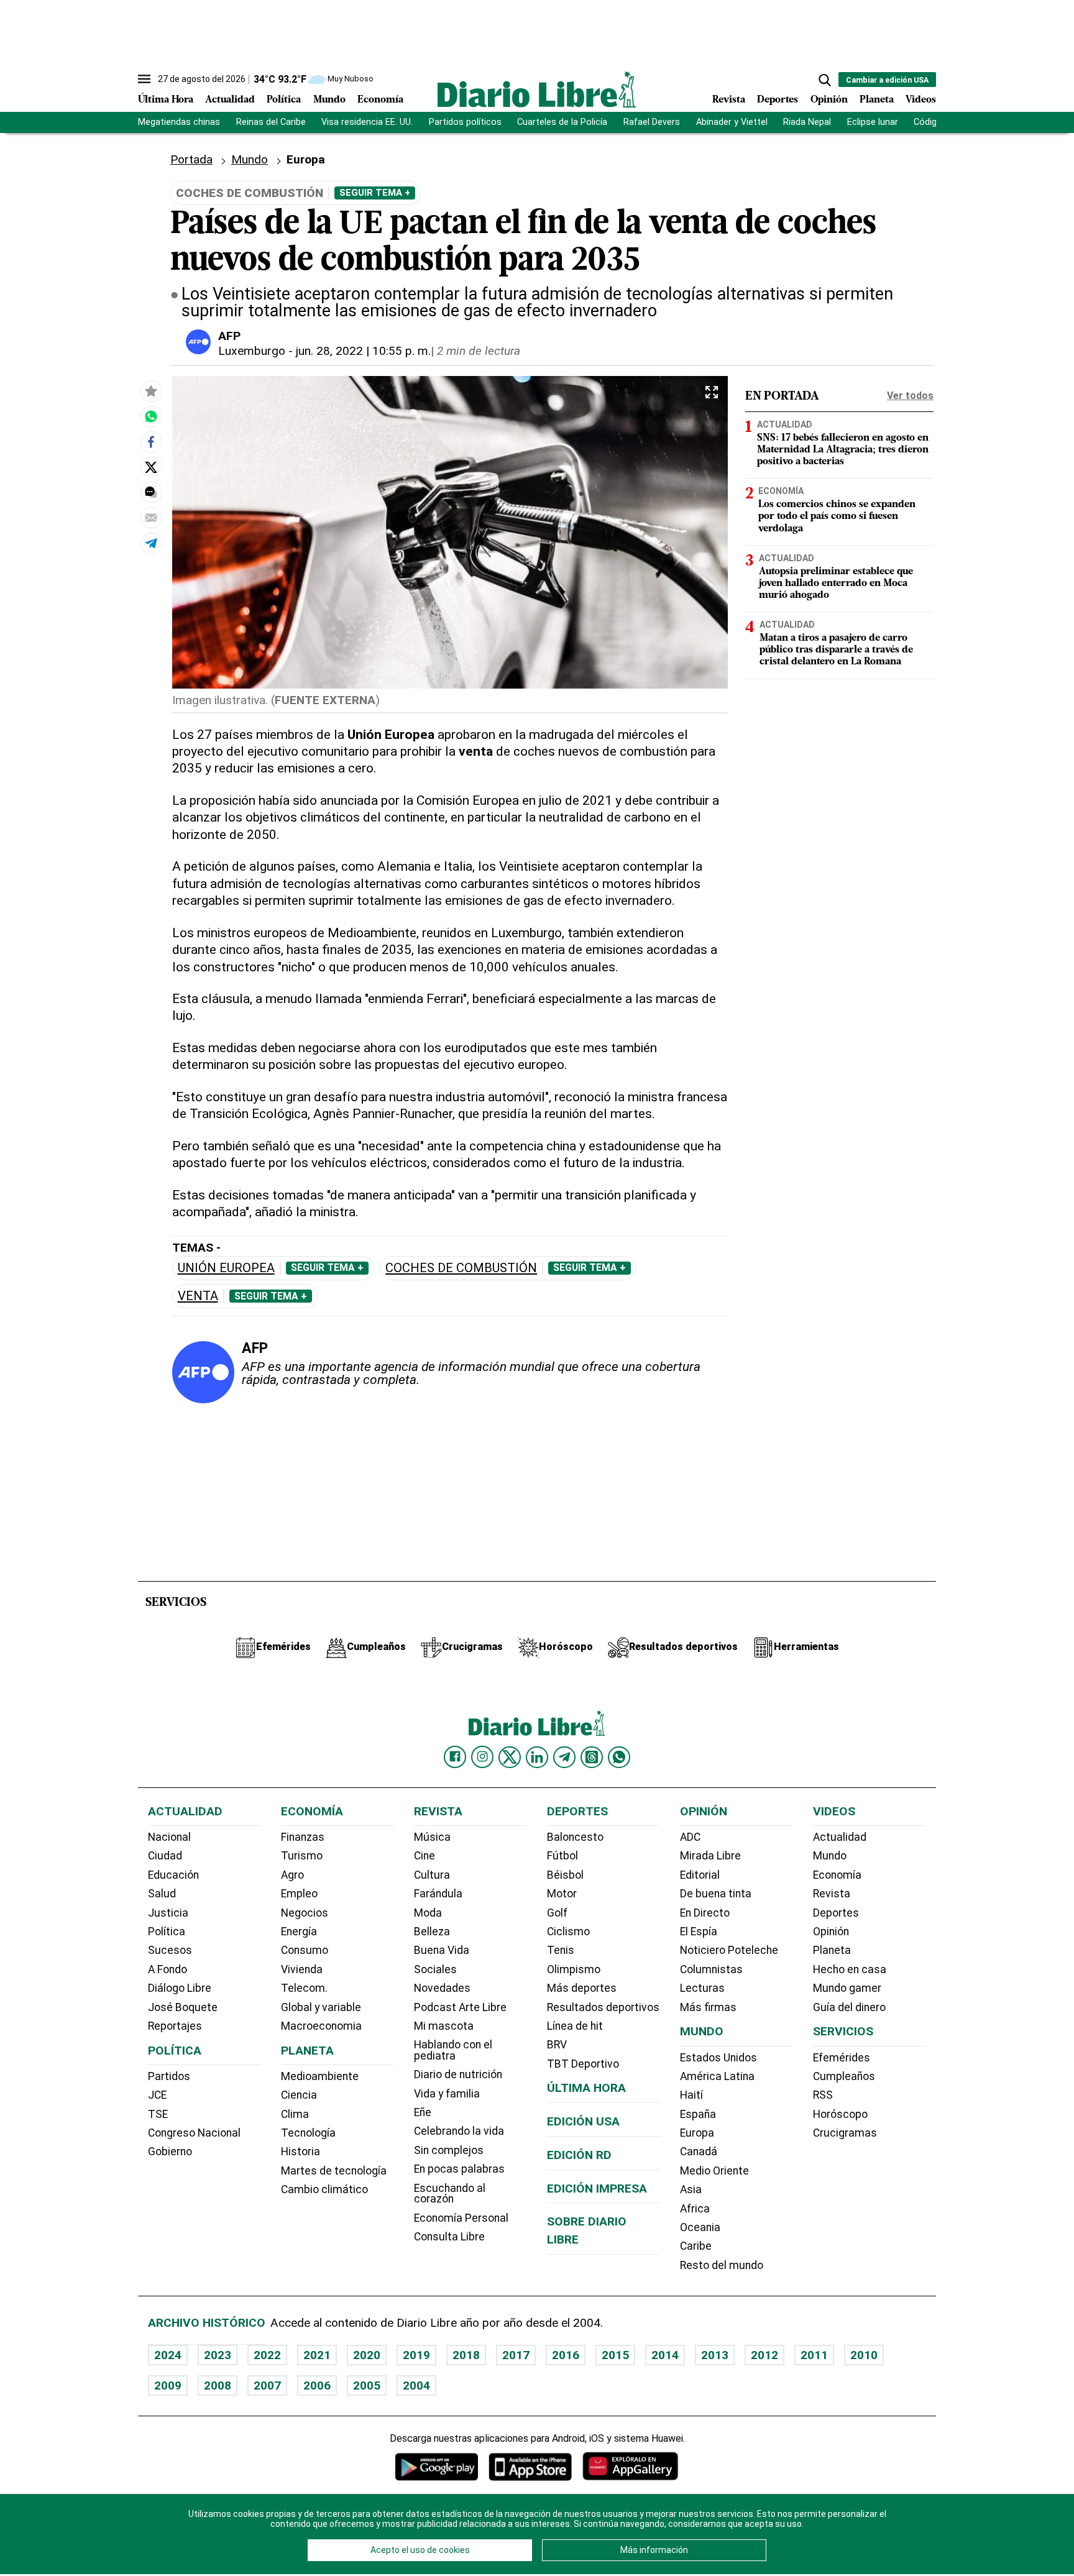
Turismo (302, 1856)
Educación (173, 1875)
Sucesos (170, 1950)
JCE (157, 2095)
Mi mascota (444, 2026)
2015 (615, 2355)
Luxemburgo (252, 351)
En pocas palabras (459, 2169)
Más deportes (582, 1988)
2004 (416, 2386)
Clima (295, 2114)
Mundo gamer (847, 1988)
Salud (162, 1894)
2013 (715, 2355)
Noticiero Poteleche (729, 1950)
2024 (168, 2355)
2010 (864, 2355)
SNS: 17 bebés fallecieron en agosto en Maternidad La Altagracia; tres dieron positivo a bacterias (843, 450)
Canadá (699, 2152)
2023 (218, 2355)
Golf (557, 1913)
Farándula (438, 1894)
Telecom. (304, 1988)
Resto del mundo (722, 2265)
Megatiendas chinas (179, 122)
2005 (367, 2386)
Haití (691, 2095)
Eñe (423, 2112)
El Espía (699, 1932)
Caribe (696, 2246)
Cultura (432, 1875)
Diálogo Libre (180, 1988)
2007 (267, 2386)
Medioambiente (320, 2076)
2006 (317, 2386)
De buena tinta (716, 1894)
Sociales (435, 1969)
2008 (218, 2386)
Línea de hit (575, 2026)
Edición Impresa (597, 2189)
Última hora (586, 2088)
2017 (516, 2355)
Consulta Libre (449, 2237)
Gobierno (170, 2152)
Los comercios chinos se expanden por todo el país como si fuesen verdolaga (837, 516)
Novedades (442, 1988)
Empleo (299, 1894)
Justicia (168, 1913)
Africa (695, 2209)
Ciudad (165, 1856)
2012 (764, 2355)
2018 (466, 2355)
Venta (198, 1296)
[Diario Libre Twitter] (510, 1757)
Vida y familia (447, 2094)
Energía (299, 1932)
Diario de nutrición (458, 2074)
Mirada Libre (710, 1856)
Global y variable (321, 2007)
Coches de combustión (461, 1268)
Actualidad (230, 100)
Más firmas (708, 2007)
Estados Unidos (718, 2058)
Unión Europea (226, 1268)
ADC (690, 1837)
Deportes (778, 100)
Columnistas (711, 1969)
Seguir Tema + (375, 193)
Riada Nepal (807, 122)
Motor (562, 1894)
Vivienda (302, 1969)
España (698, 2114)
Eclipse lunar (873, 122)
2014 (665, 2355)
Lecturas (702, 1988)
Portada (191, 159)
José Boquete (183, 2007)
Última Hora (166, 100)
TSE (158, 2114)
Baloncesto (575, 1837)
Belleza (432, 1932)
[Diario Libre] (537, 89)
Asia (691, 2189)
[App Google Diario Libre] (437, 2466)
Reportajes (175, 2026)
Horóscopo (840, 2114)
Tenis (561, 1950)
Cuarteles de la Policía (562, 122)
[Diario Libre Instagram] (482, 1757)
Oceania (700, 2227)
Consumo (305, 1950)
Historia (301, 2152)
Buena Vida (442, 1950)
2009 (168, 2386)
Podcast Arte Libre (460, 2007)
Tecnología (308, 2133)
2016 (566, 2355)
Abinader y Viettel (732, 122)
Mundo (329, 100)
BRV (557, 2045)
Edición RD (579, 2155)
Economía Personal (461, 2218)
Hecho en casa (850, 1969)
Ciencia (299, 2095)
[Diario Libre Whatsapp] (619, 1757)
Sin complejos (449, 2150)
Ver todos (910, 396)
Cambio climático (324, 2189)
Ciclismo (568, 1932)
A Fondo (168, 1969)
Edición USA (583, 2121)
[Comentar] (151, 492)
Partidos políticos (465, 122)
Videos (921, 100)
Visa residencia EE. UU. (367, 122)
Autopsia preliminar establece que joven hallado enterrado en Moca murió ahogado (836, 584)
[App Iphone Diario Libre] (530, 2466)
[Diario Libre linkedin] (537, 1757)
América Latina (717, 2076)
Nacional (169, 1837)
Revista (729, 100)
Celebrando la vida (459, 2131)
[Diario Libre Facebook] (455, 1757)
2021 (317, 2355)
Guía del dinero (849, 2007)
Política (284, 100)
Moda (428, 1913)
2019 (416, 2355)
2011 (814, 2355)
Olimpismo (574, 1969)
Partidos (169, 2076)
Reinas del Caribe (271, 122)
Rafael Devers (652, 122)
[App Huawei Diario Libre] (630, 2466)
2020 (367, 2355)
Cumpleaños (844, 2076)
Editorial (700, 1875)
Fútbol (562, 1856)
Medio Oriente (714, 2171)
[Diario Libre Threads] (592, 1757)
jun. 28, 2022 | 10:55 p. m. (363, 351)
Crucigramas (845, 2133)
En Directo (705, 1913)
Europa (697, 2133)
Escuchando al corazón (450, 2194)
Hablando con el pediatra (453, 2050)
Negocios (305, 1913)
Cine (425, 1856)
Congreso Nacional (194, 2133)
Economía (380, 100)
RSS (823, 2095)
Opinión (829, 100)
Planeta (877, 100)
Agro (292, 1875)
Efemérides (842, 2058)
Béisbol (565, 1875)
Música (432, 1837)
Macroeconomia (321, 2026)
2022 (267, 2355)
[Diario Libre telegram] (564, 1757)
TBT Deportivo (583, 2064)
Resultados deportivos (603, 2007)
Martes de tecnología (334, 2171)
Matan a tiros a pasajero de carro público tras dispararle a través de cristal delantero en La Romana (836, 650)
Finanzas (303, 1837)
